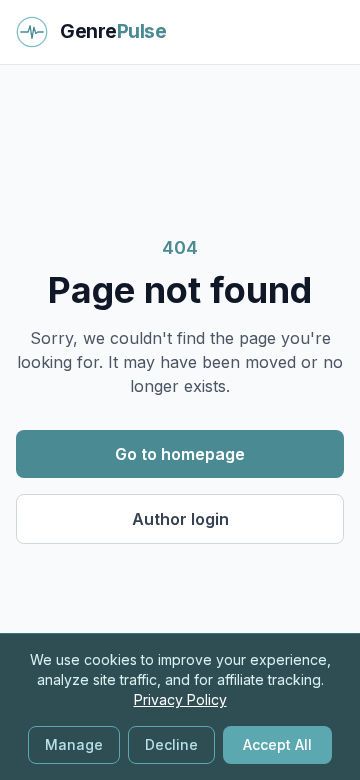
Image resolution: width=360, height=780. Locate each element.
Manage (74, 744)
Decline (171, 744)
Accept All (277, 744)
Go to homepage (180, 454)
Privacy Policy (180, 699)
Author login (180, 519)
